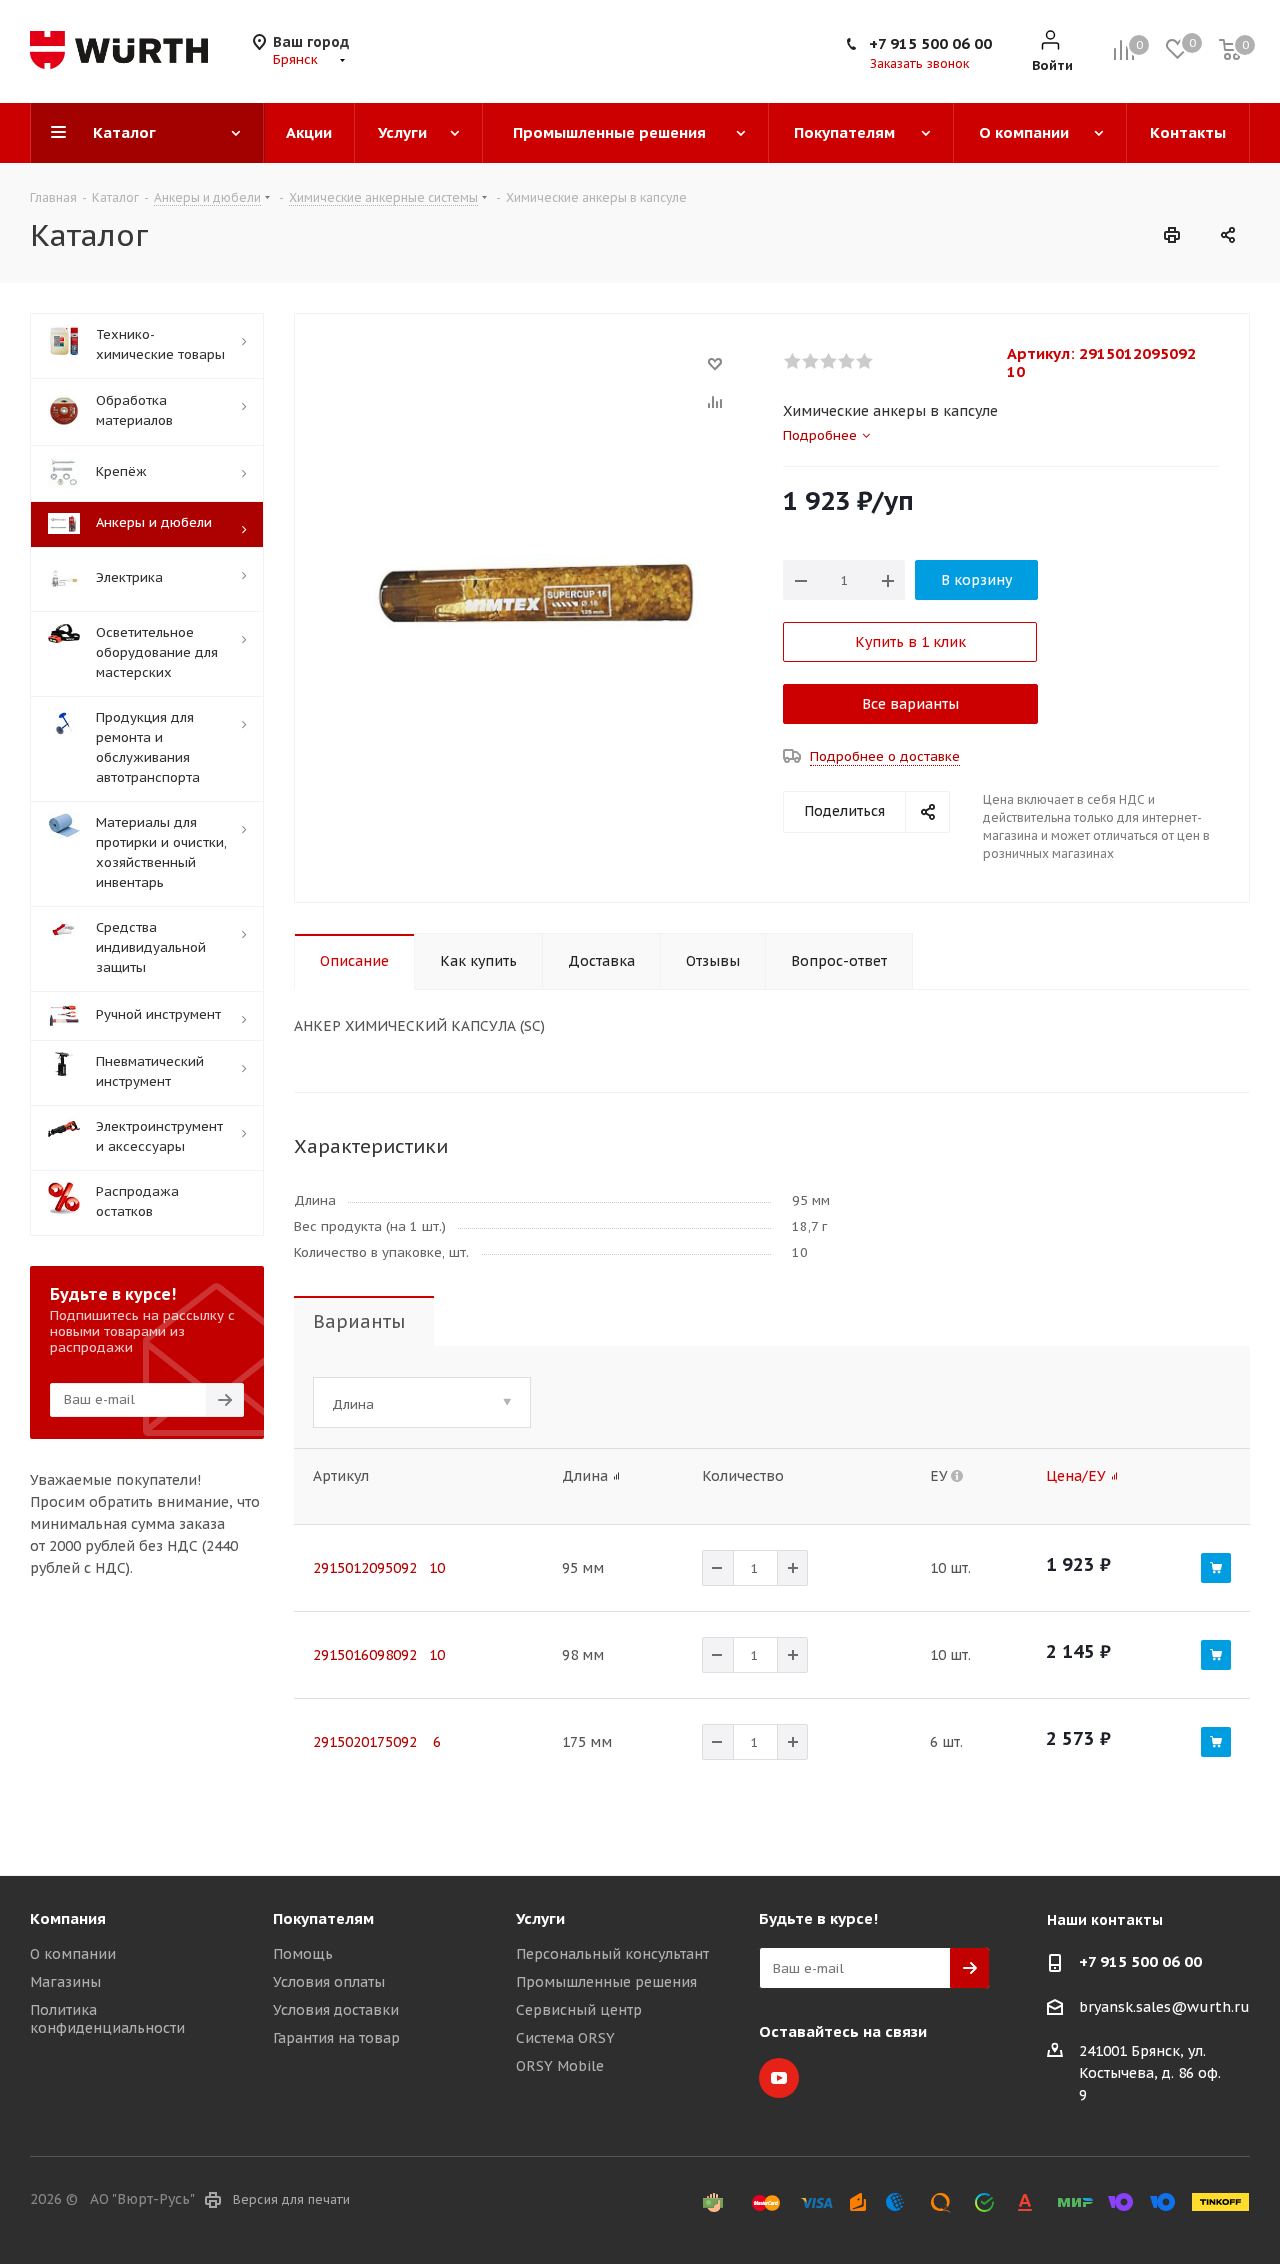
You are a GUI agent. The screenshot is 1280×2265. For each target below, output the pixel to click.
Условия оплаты (329, 1982)
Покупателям (323, 1918)
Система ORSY (565, 2038)
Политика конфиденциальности (107, 2019)
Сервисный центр (579, 2010)
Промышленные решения (606, 1982)
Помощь (303, 1954)
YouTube (779, 2078)
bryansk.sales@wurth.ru (1164, 2007)
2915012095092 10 (379, 1568)
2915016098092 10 (379, 1655)
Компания (68, 1918)
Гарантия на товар (336, 2038)
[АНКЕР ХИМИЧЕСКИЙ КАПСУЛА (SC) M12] (533, 592)
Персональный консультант (612, 1954)
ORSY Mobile (560, 2066)
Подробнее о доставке (885, 756)
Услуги (540, 1918)
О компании (73, 1954)
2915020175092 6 (377, 1742)
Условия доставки (336, 2010)
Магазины (65, 1982)
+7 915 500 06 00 (930, 43)
